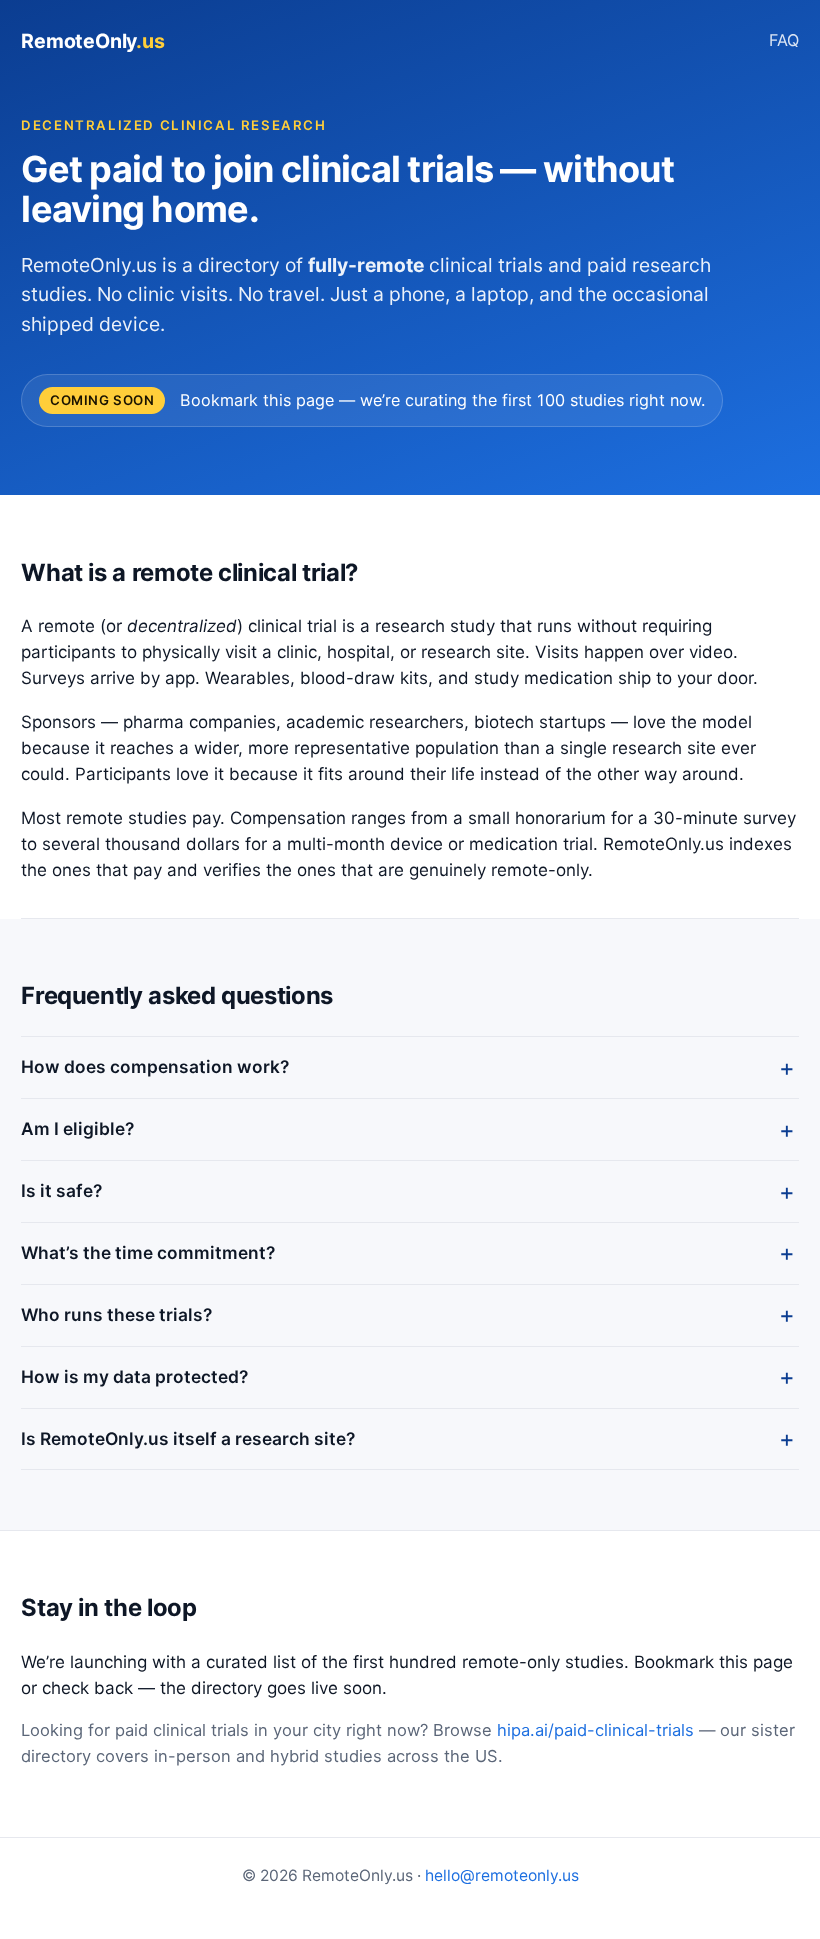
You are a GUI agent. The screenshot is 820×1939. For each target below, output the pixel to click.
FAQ (784, 40)
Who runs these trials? (116, 1314)
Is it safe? (61, 1190)
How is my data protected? (134, 1376)
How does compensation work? (155, 1066)
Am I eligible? (77, 1128)
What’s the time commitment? (148, 1252)
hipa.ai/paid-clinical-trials (595, 1730)
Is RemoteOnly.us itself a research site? (188, 1438)
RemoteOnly (92, 41)
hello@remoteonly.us (502, 1875)
